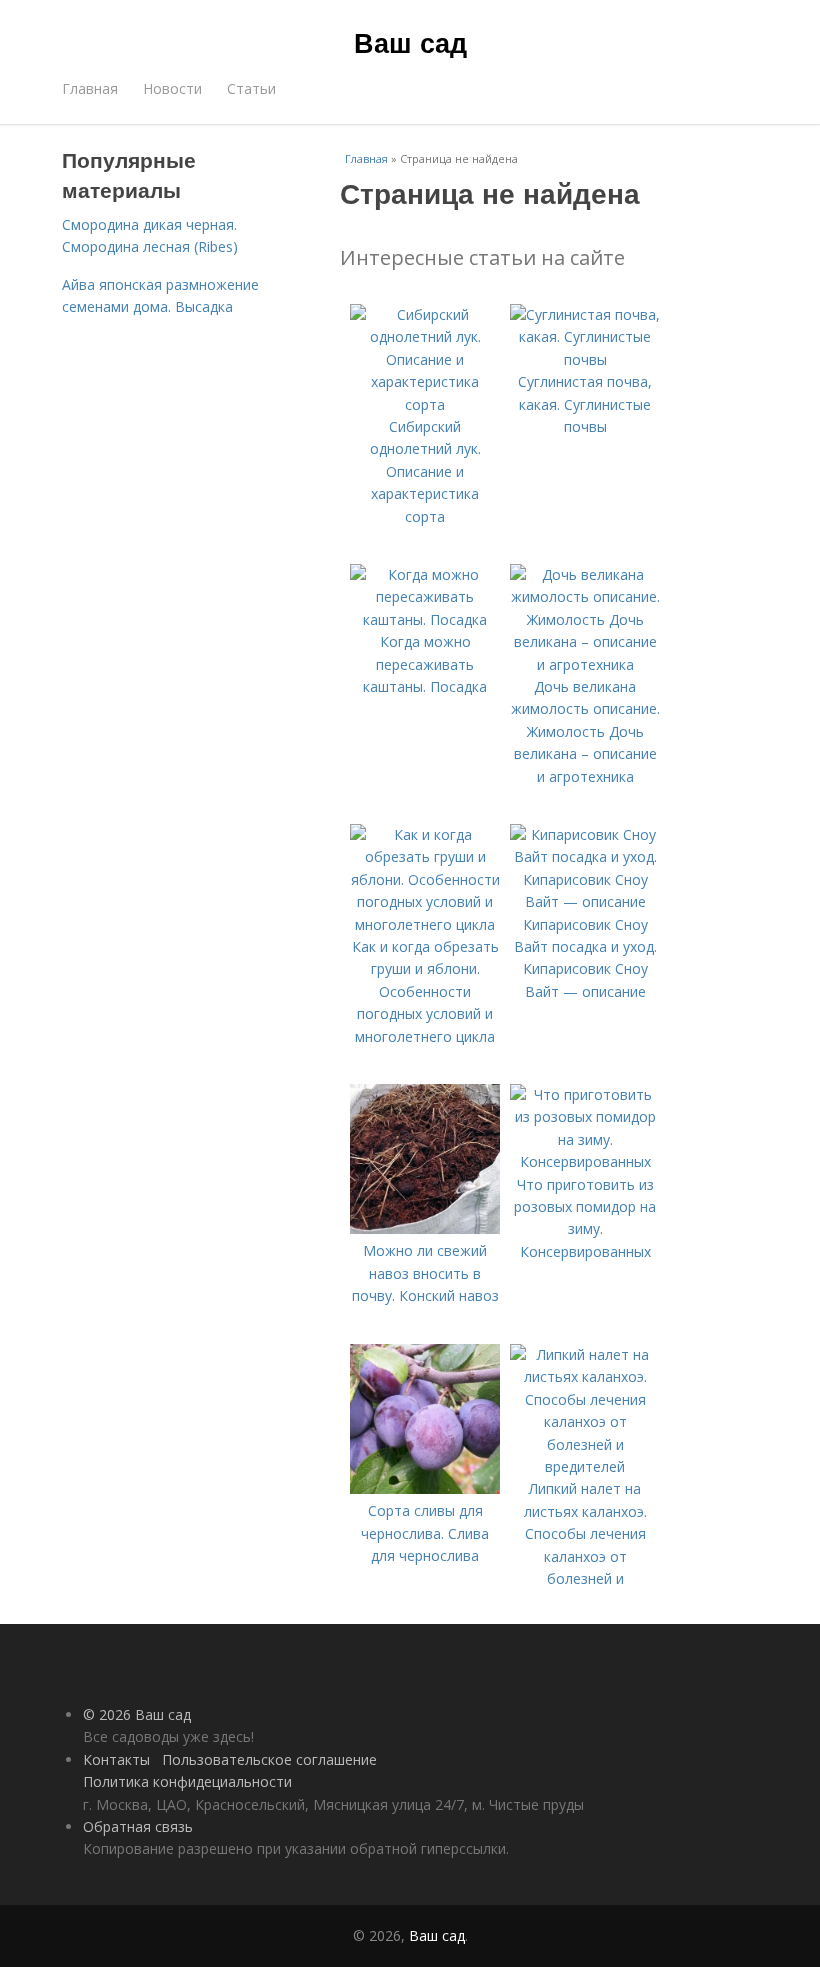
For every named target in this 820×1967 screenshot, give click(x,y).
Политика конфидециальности (187, 1781)
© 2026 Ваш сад (137, 1714)
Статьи (251, 88)
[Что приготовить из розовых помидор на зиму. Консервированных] (585, 1161)
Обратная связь (138, 1826)
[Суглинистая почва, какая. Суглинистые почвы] (585, 359)
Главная (90, 88)
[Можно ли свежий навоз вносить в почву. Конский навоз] (425, 1228)
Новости (172, 88)
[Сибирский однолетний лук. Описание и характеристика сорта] (425, 404)
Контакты (116, 1759)
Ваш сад (410, 42)
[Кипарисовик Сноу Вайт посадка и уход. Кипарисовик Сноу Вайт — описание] (585, 901)
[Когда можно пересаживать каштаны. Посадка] (425, 619)
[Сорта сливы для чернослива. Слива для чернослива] (425, 1488)
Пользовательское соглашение (269, 1759)
